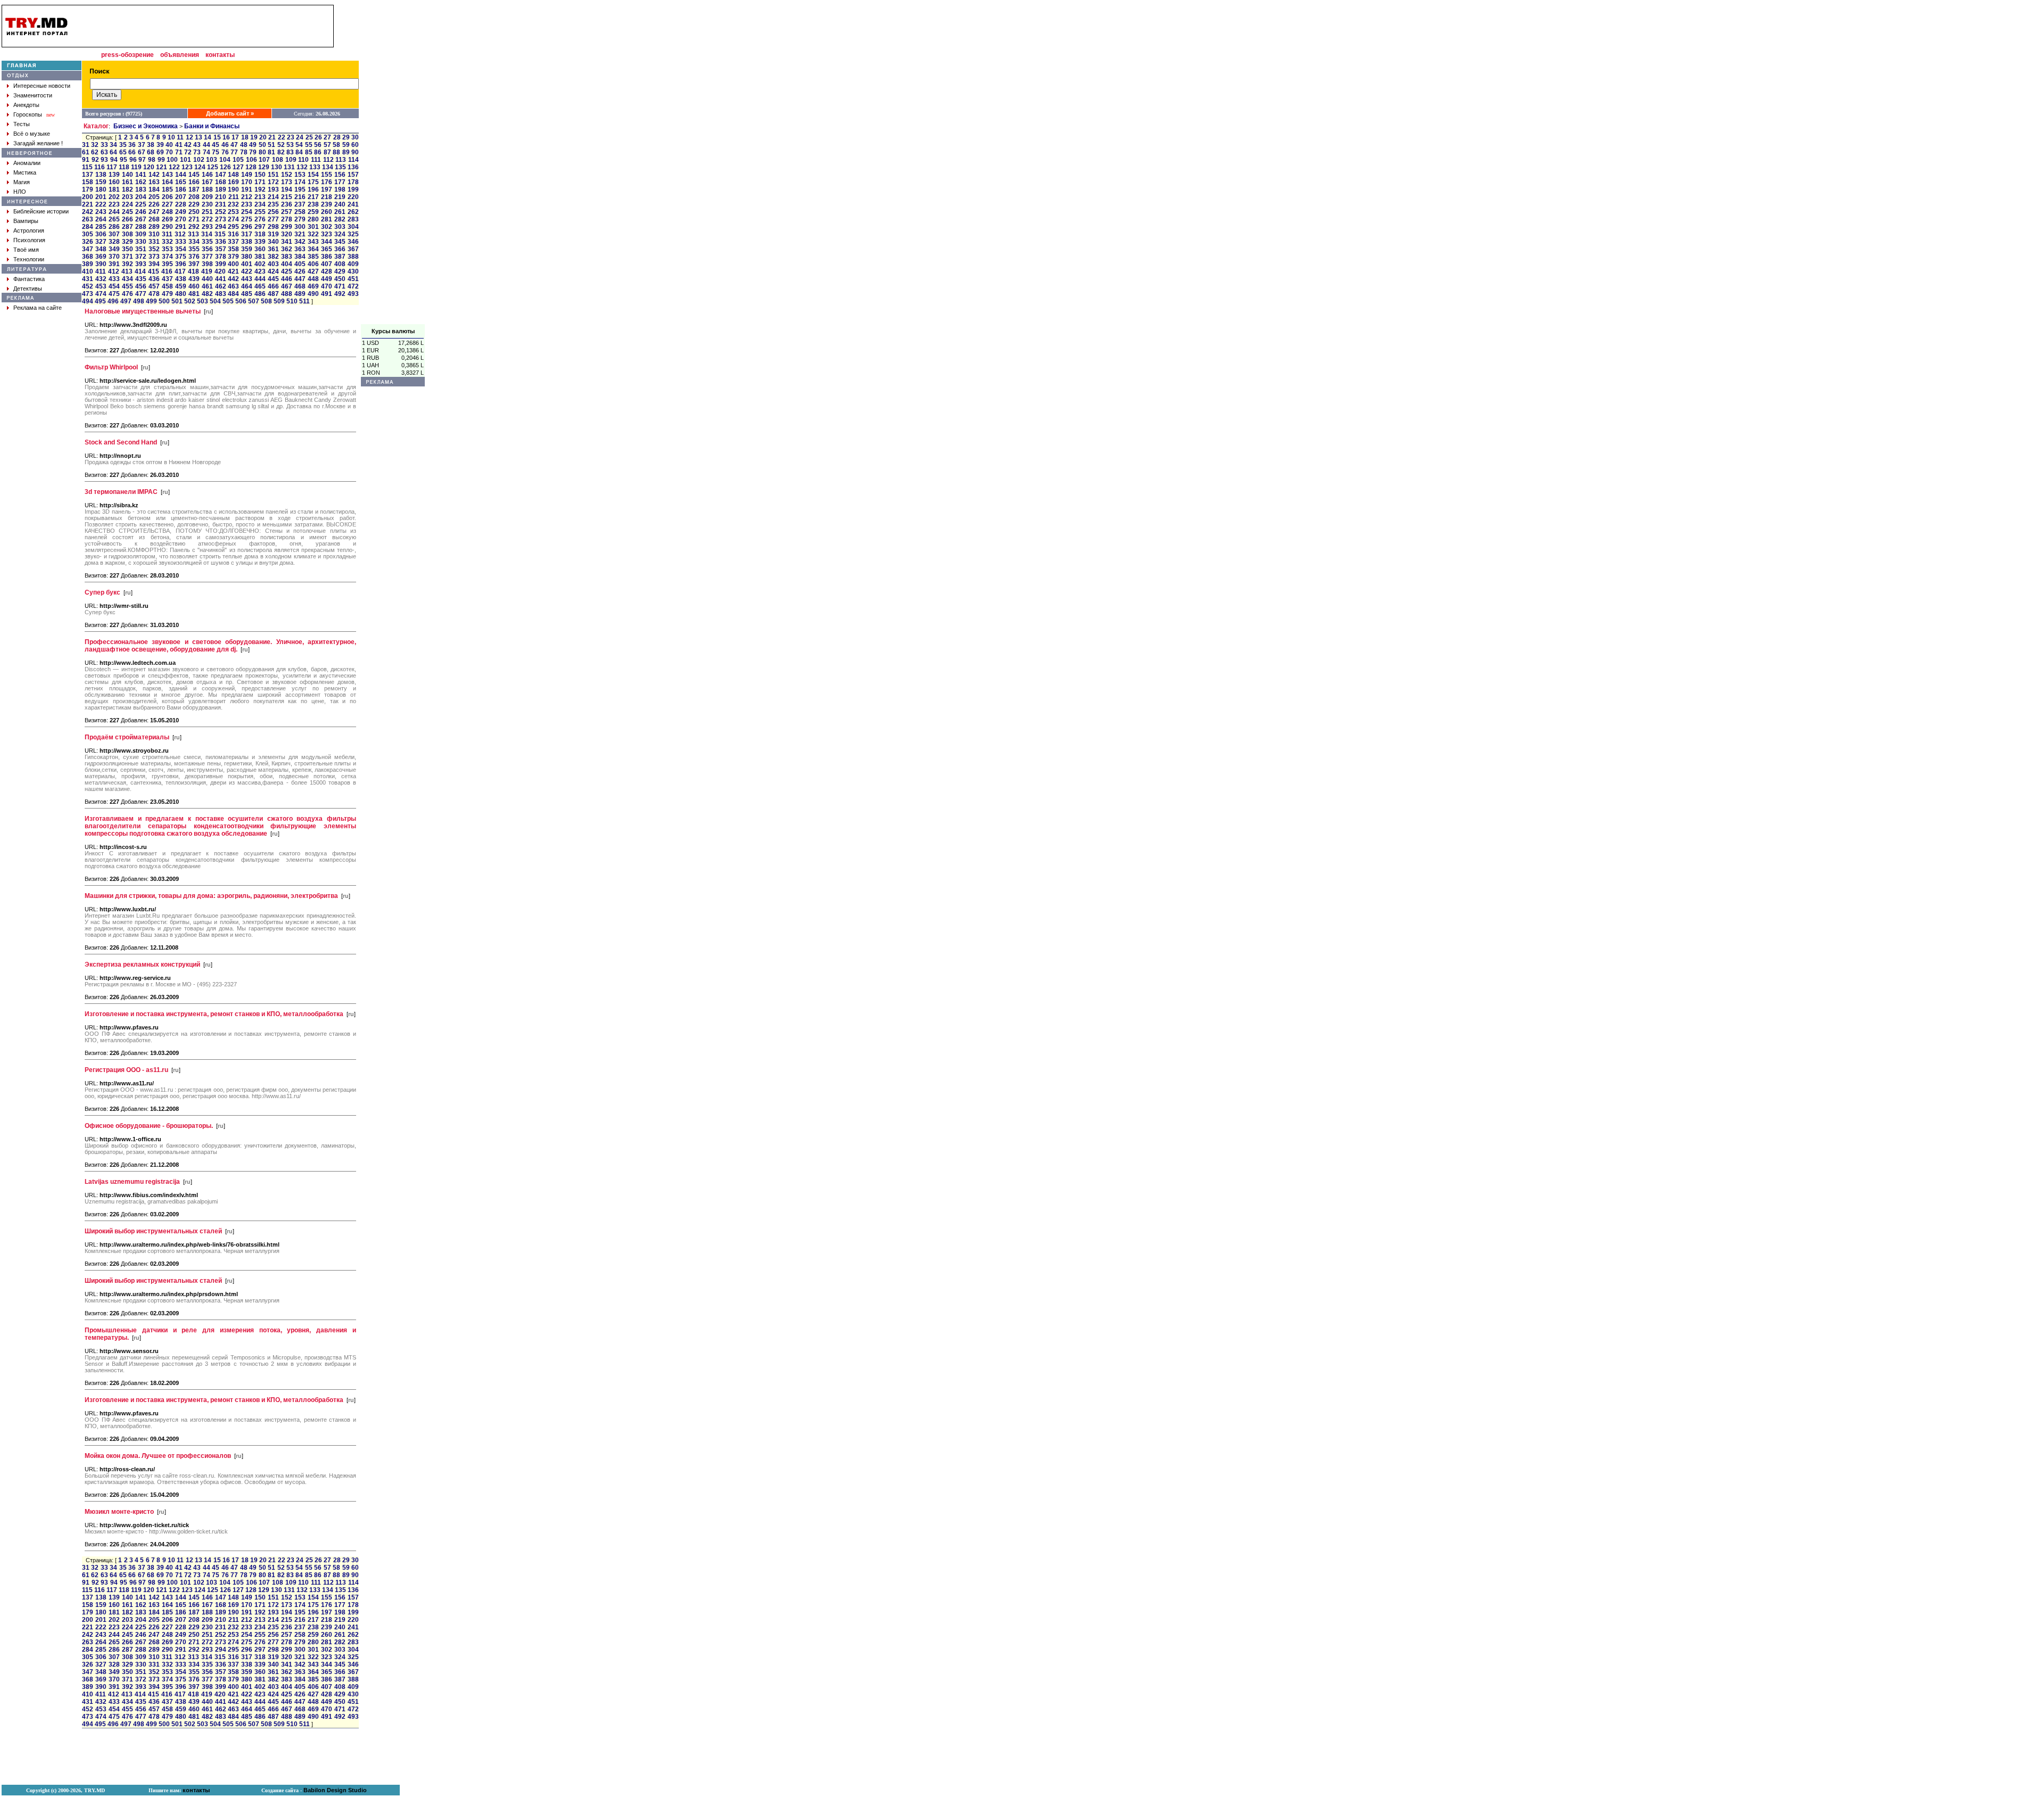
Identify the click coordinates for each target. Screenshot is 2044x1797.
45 (216, 145)
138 (101, 175)
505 (228, 301)
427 (313, 271)
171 (260, 182)
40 (169, 145)
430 (353, 271)
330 (141, 242)
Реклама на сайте (38, 308)
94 (114, 160)
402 (260, 264)
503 (203, 301)
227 (167, 204)
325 (353, 234)
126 (225, 167)
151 (273, 175)
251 (207, 212)
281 (327, 219)
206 (167, 197)
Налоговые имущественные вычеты (143, 311)
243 (101, 212)
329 (127, 242)
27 (327, 137)
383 (287, 257)
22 (282, 137)
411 (101, 271)
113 (341, 160)
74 (207, 152)
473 (88, 294)
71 (179, 152)
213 (260, 197)
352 (154, 249)
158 (88, 182)
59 (346, 145)
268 (154, 219)
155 (327, 175)
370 (114, 257)
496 (113, 301)
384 (300, 257)
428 (327, 271)
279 (300, 219)
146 (207, 175)
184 (154, 189)
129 (264, 167)
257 (287, 212)
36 (132, 145)
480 (181, 294)
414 (140, 271)
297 (260, 227)
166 (194, 182)
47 (234, 145)
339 (260, 242)
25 (309, 137)
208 (194, 197)
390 (101, 264)
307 (114, 234)
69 (160, 152)
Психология (29, 240)
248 (167, 212)
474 (101, 294)
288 (141, 227)
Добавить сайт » (230, 113)
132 (302, 167)
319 (273, 234)
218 (327, 197)
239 (327, 204)
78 (244, 152)
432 (101, 279)
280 (313, 219)
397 (194, 264)
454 (114, 286)
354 (181, 249)
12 (189, 137)
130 (277, 167)
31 (86, 145)
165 (181, 182)
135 (340, 167)
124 (200, 167)
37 (142, 145)
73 (197, 152)
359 (247, 249)
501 (177, 301)
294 (221, 227)
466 (273, 286)
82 (281, 152)
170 (247, 182)
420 (220, 271)
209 (207, 197)
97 (142, 160)
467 (287, 286)
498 (139, 301)
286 (114, 227)
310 (154, 234)
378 (221, 257)
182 (127, 189)
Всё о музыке (32, 134)
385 (313, 257)
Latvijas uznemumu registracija (132, 1182)
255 (260, 212)
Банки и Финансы (212, 126)
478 (154, 294)
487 (273, 294)
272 (207, 219)
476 (127, 294)
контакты (220, 55)
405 (300, 264)
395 (167, 264)
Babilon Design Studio (335, 1790)
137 (88, 175)
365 (327, 249)
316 (233, 234)
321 (300, 234)
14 (208, 137)
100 (172, 160)
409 (353, 264)
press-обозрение (127, 55)
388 (353, 257)
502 (190, 301)
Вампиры (26, 221)
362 (287, 249)
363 (300, 249)
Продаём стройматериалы (127, 737)
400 (233, 264)
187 (194, 189)
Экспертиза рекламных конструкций (142, 965)
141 (141, 175)
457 (154, 286)
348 (101, 249)
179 (88, 189)
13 (199, 137)
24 (300, 137)
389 (88, 264)
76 (225, 152)
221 (88, 204)
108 (278, 160)
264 (101, 219)
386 (327, 257)
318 (260, 234)
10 (171, 137)
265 (114, 219)
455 (127, 286)
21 (272, 137)
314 (207, 234)
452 (88, 286)
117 (112, 167)
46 (225, 145)
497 (126, 301)
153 (300, 175)
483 (221, 294)
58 (336, 145)
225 (141, 204)
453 (101, 286)
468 (300, 286)
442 (233, 279)
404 (287, 264)
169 (233, 182)
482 (207, 294)
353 (167, 249)
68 (151, 152)
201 (101, 197)
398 (207, 264)
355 (194, 249)
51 (271, 145)
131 (289, 167)
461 (207, 286)
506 (241, 301)
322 (313, 234)
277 (273, 219)
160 (114, 182)
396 (181, 264)
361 (273, 249)
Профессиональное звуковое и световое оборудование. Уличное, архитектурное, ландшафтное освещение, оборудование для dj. (220, 646)
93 (104, 160)
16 (226, 137)
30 (355, 137)
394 (154, 264)
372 (141, 257)
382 (273, 257)
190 (233, 189)
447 (300, 279)
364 (313, 249)
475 (114, 294)
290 (167, 227)
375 (181, 257)
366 (340, 249)
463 (233, 286)
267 (141, 219)
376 (194, 257)
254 (247, 212)
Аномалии (27, 163)
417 (180, 271)
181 (114, 189)
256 (273, 212)
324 (340, 234)
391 (114, 264)
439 (194, 279)
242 (88, 212)
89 (346, 152)
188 (207, 189)
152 (287, 175)
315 (220, 234)
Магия (22, 182)
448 (313, 279)
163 (154, 182)
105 (238, 160)
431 (88, 279)
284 (88, 227)
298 (273, 227)
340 (273, 242)
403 (273, 264)
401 (247, 264)
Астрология (29, 230)
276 (260, 219)
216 (300, 197)
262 (353, 212)
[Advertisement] (393, 164)
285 (101, 227)
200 (88, 197)
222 (101, 204)
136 (353, 167)
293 (207, 227)
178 (353, 182)
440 (207, 279)
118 (124, 167)
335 (207, 242)
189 (221, 189)
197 (327, 189)
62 (95, 152)
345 (340, 242)
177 (340, 182)
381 (260, 257)
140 (127, 175)
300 (300, 227)
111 (316, 160)
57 (327, 145)
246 (141, 212)
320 (287, 234)
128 (251, 167)
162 (141, 182)
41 (179, 145)
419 (207, 271)
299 (287, 227)
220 (353, 197)
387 (340, 257)
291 (181, 227)
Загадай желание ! (38, 143)
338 (247, 242)
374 (167, 257)
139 (114, 175)
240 (340, 204)
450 (340, 279)
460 (194, 286)
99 (161, 160)
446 (287, 279)
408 (340, 264)
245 (127, 212)
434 (127, 279)
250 (194, 212)
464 (247, 286)
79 (253, 152)
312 (180, 234)
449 (327, 279)
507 (254, 301)
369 (101, 257)
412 (114, 271)
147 (221, 175)
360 (260, 249)
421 (233, 271)
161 (127, 182)
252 (221, 212)
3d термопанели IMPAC (121, 492)
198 (340, 189)
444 (260, 279)
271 (194, 219)
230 (207, 204)
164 (167, 182)
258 (300, 212)
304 (353, 227)
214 (273, 197)
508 (266, 301)
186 (181, 189)
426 (300, 271)
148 (233, 175)
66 (132, 152)
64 (113, 152)
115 (87, 167)
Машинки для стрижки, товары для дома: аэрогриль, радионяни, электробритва (211, 896)
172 (273, 182)
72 (188, 152)
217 (313, 197)
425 (287, 271)
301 (313, 227)
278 (287, 219)
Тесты (22, 124)
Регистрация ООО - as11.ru (126, 1070)
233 (247, 204)
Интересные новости (42, 86)
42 (188, 145)
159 (101, 182)
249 (181, 212)
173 (287, 182)
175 (313, 182)
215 (287, 197)
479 (167, 294)
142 (154, 175)
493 (353, 294)
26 (318, 137)
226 (154, 204)
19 (254, 137)
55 (309, 145)
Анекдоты (26, 105)
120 (149, 167)
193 (273, 189)
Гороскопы (28, 114)
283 (353, 219)
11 (180, 137)
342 (300, 242)
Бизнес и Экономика (146, 126)
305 (88, 234)
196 (313, 189)
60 (355, 145)
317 (247, 234)
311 (167, 234)
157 (353, 175)
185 (167, 189)
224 (127, 204)
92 (95, 160)
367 (353, 249)
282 (340, 219)
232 (233, 204)
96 (133, 160)
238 (313, 204)
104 (225, 160)
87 (327, 152)
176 (327, 182)
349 (114, 249)
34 (113, 145)
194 (287, 189)
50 (262, 145)
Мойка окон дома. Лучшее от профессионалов (158, 1456)
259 (313, 212)
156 (340, 175)
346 (353, 242)
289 (154, 227)
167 (207, 182)
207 (181, 197)
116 (100, 167)
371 (127, 257)
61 (86, 152)
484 (233, 294)
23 (291, 137)
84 (299, 152)
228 (181, 204)
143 (167, 175)
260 (327, 212)
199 (353, 189)
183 (141, 189)
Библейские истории (41, 211)
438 (181, 279)
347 (88, 249)
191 (247, 189)
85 (309, 152)
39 (160, 145)
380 (247, 257)
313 (193, 234)
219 (340, 197)
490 (313, 294)
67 (142, 152)
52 (281, 145)
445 (273, 279)
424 (273, 271)
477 (141, 294)
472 (353, 286)
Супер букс (102, 592)
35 (123, 145)
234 (260, 204)
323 (327, 234)
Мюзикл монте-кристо (119, 1512)
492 (340, 294)
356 (207, 249)
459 (181, 286)
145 (194, 175)
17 (235, 137)
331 (154, 242)
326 (88, 242)
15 (217, 137)
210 (221, 197)
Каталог (96, 126)
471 (340, 286)
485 (247, 294)
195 (300, 189)
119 (136, 167)
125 (213, 167)
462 (221, 286)
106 (252, 160)
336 (221, 242)
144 (181, 175)
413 (127, 271)
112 (328, 160)
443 (247, 279)
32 (95, 145)
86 (318, 152)
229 (194, 204)
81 (271, 152)
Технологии (29, 259)
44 (207, 145)
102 (199, 160)
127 (238, 167)
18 (245, 137)
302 (327, 227)
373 (154, 257)
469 (313, 286)
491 (327, 294)
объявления (180, 55)
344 (327, 242)
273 (221, 219)
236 (287, 204)
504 (215, 301)
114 (353, 160)
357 (221, 249)
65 (123, 152)
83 (290, 152)
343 (313, 242)
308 (127, 234)
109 (291, 160)
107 (264, 160)
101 (186, 160)
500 (164, 301)
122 (174, 167)
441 (221, 279)
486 (260, 294)
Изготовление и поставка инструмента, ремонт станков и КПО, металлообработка (214, 1014)
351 (141, 249)
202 (114, 197)
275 (247, 219)
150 (260, 175)
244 (114, 212)
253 (233, 212)
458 (167, 286)
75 (216, 152)
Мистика (25, 172)
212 (247, 197)
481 (194, 294)
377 (207, 257)
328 (114, 242)
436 (154, 279)
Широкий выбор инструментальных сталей (153, 1231)
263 (88, 219)
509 (279, 301)
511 (304, 301)
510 (292, 301)
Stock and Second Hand (121, 442)
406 (313, 264)
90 (355, 152)
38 (151, 145)
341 (287, 242)
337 (233, 242)
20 (263, 137)
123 (187, 167)
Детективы (28, 288)
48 (244, 145)
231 (221, 204)
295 (233, 227)
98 (152, 160)
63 (104, 152)
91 (86, 160)
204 (141, 197)
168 (221, 182)
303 (340, 227)
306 (101, 234)
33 (104, 145)
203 (127, 197)
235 (273, 204)
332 (167, 242)
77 (234, 152)
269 (167, 219)
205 (154, 197)
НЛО (20, 192)
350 (127, 249)
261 (340, 212)
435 (141, 279)
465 (260, 286)
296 (247, 227)
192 (260, 189)
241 (353, 204)
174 (300, 182)
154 (313, 175)
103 (212, 160)
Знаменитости (33, 95)
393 (141, 264)
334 (194, 242)
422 (247, 271)
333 (181, 242)
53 (290, 145)
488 (287, 294)
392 (127, 264)
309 (141, 234)
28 (337, 137)
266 (127, 219)
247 (154, 212)
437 (167, 279)
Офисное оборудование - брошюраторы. (149, 1126)
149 (247, 175)
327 (101, 242)
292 (194, 227)
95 (123, 160)
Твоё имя (26, 250)
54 (299, 145)
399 (221, 264)
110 (303, 160)
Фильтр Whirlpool (111, 367)
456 (141, 286)
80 (262, 152)
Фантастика (29, 279)
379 (233, 257)
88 (336, 152)
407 (327, 264)
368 (88, 257)
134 (328, 167)
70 (169, 152)
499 (151, 301)
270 (181, 219)
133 (315, 167)
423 (260, 271)
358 (233, 249)
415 (154, 271)
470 (327, 286)
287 (127, 227)
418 (193, 271)
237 (300, 204)
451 (353, 279)
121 (162, 167)
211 (234, 197)
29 (346, 137)
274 (233, 219)
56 (318, 145)
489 (300, 294)
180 (101, 189)
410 (88, 271)
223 (114, 204)
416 (167, 271)
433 (114, 279)
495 (100, 301)
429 (340, 271)
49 (253, 145)
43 (197, 145)
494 (88, 301)
